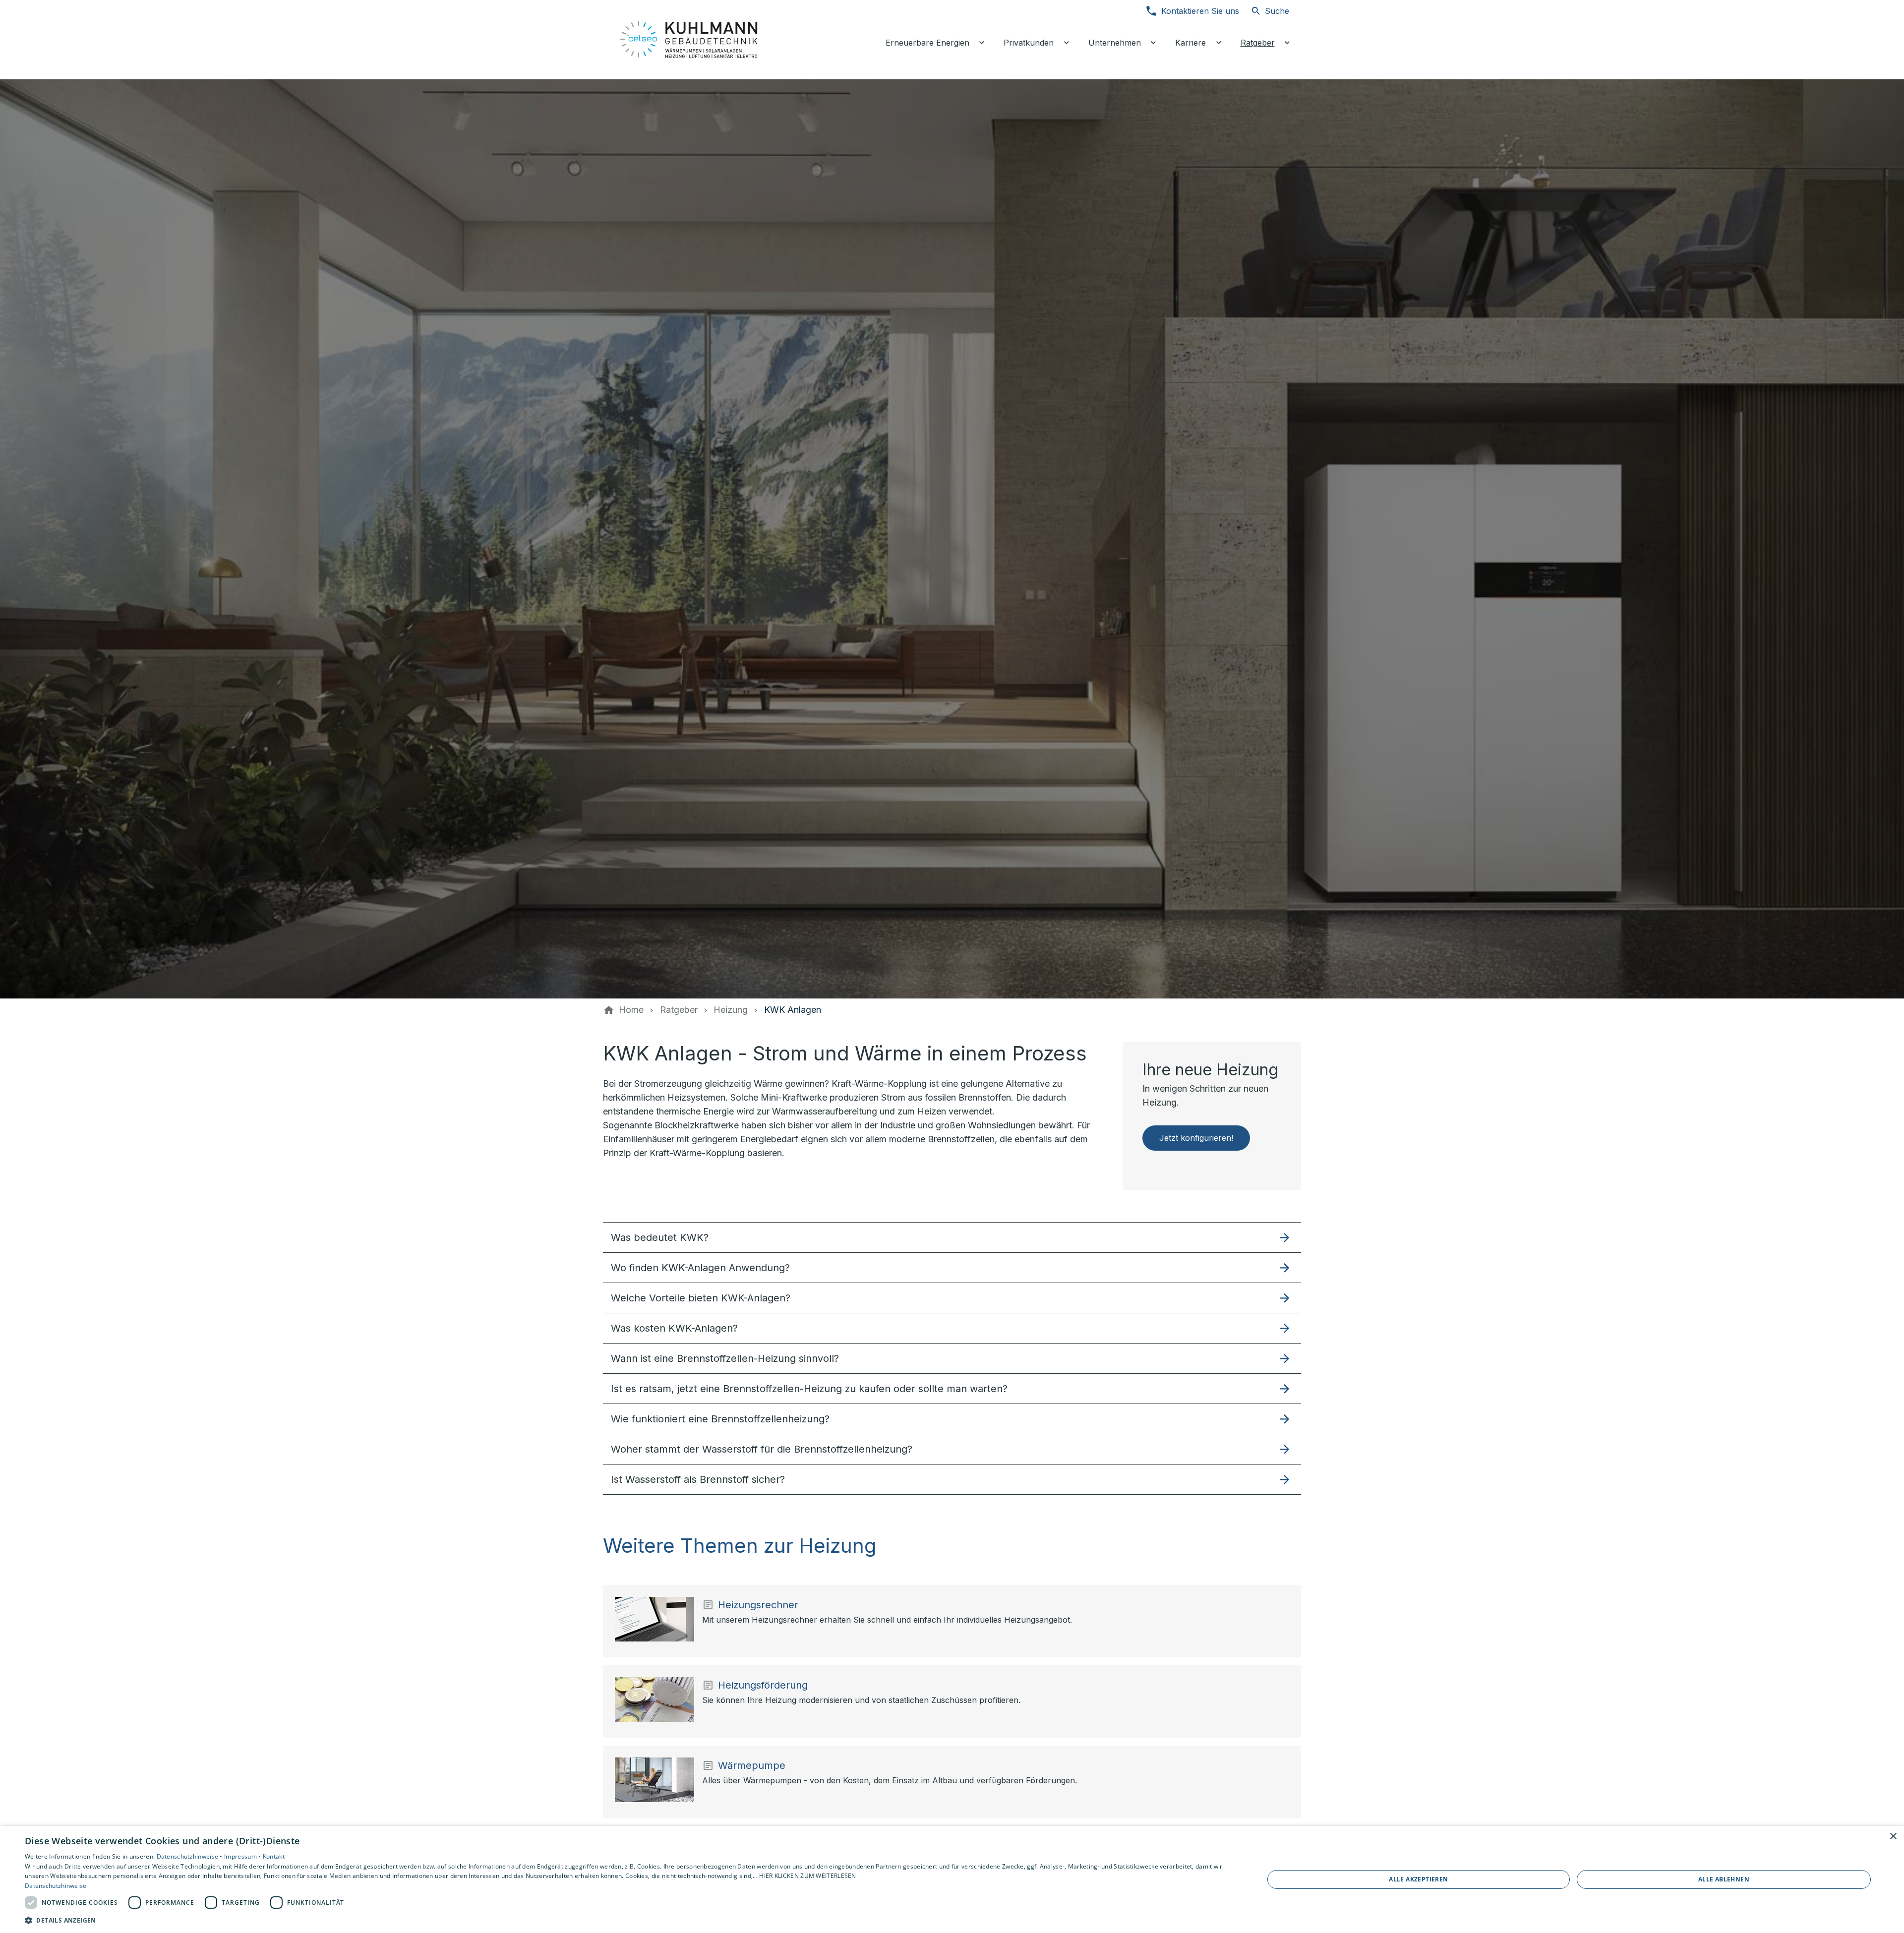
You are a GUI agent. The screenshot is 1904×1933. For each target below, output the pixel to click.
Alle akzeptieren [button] (1418, 1879)
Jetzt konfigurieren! (1196, 1138)
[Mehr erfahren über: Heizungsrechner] (654, 1619)
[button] (952, 1237)
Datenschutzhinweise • (191, 1856)
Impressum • (243, 1856)
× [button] (1893, 1837)
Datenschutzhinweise (56, 1886)
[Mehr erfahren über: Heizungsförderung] (654, 1699)
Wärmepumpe (752, 1765)
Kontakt (274, 1856)
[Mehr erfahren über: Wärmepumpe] (654, 1780)
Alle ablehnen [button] (1724, 1879)
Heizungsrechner (758, 1605)
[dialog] (952, 1879)
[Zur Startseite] (690, 40)
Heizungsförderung (763, 1685)
